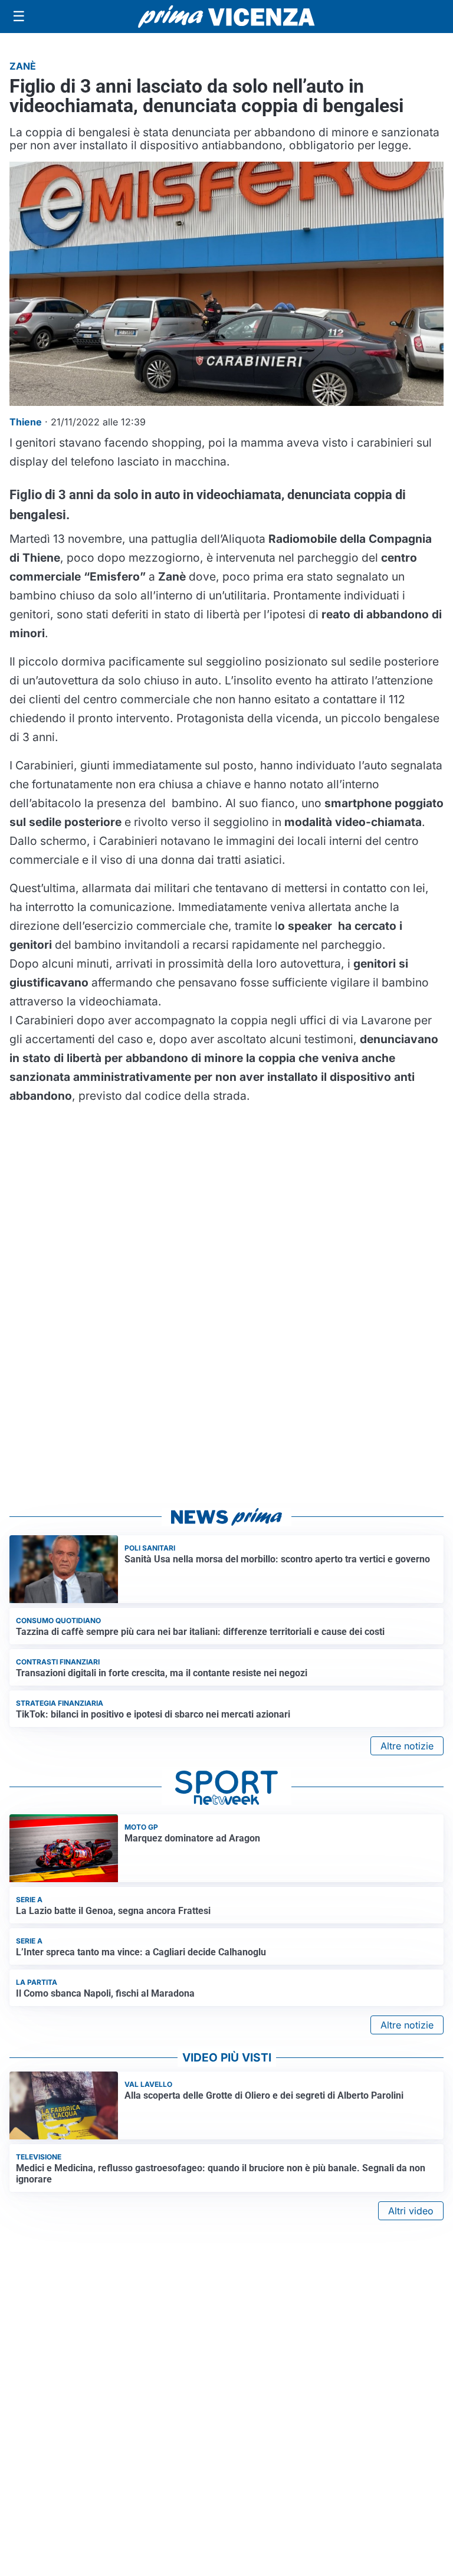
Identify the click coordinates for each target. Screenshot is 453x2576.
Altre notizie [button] (407, 1746)
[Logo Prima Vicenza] (226, 17)
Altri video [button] (411, 2211)
